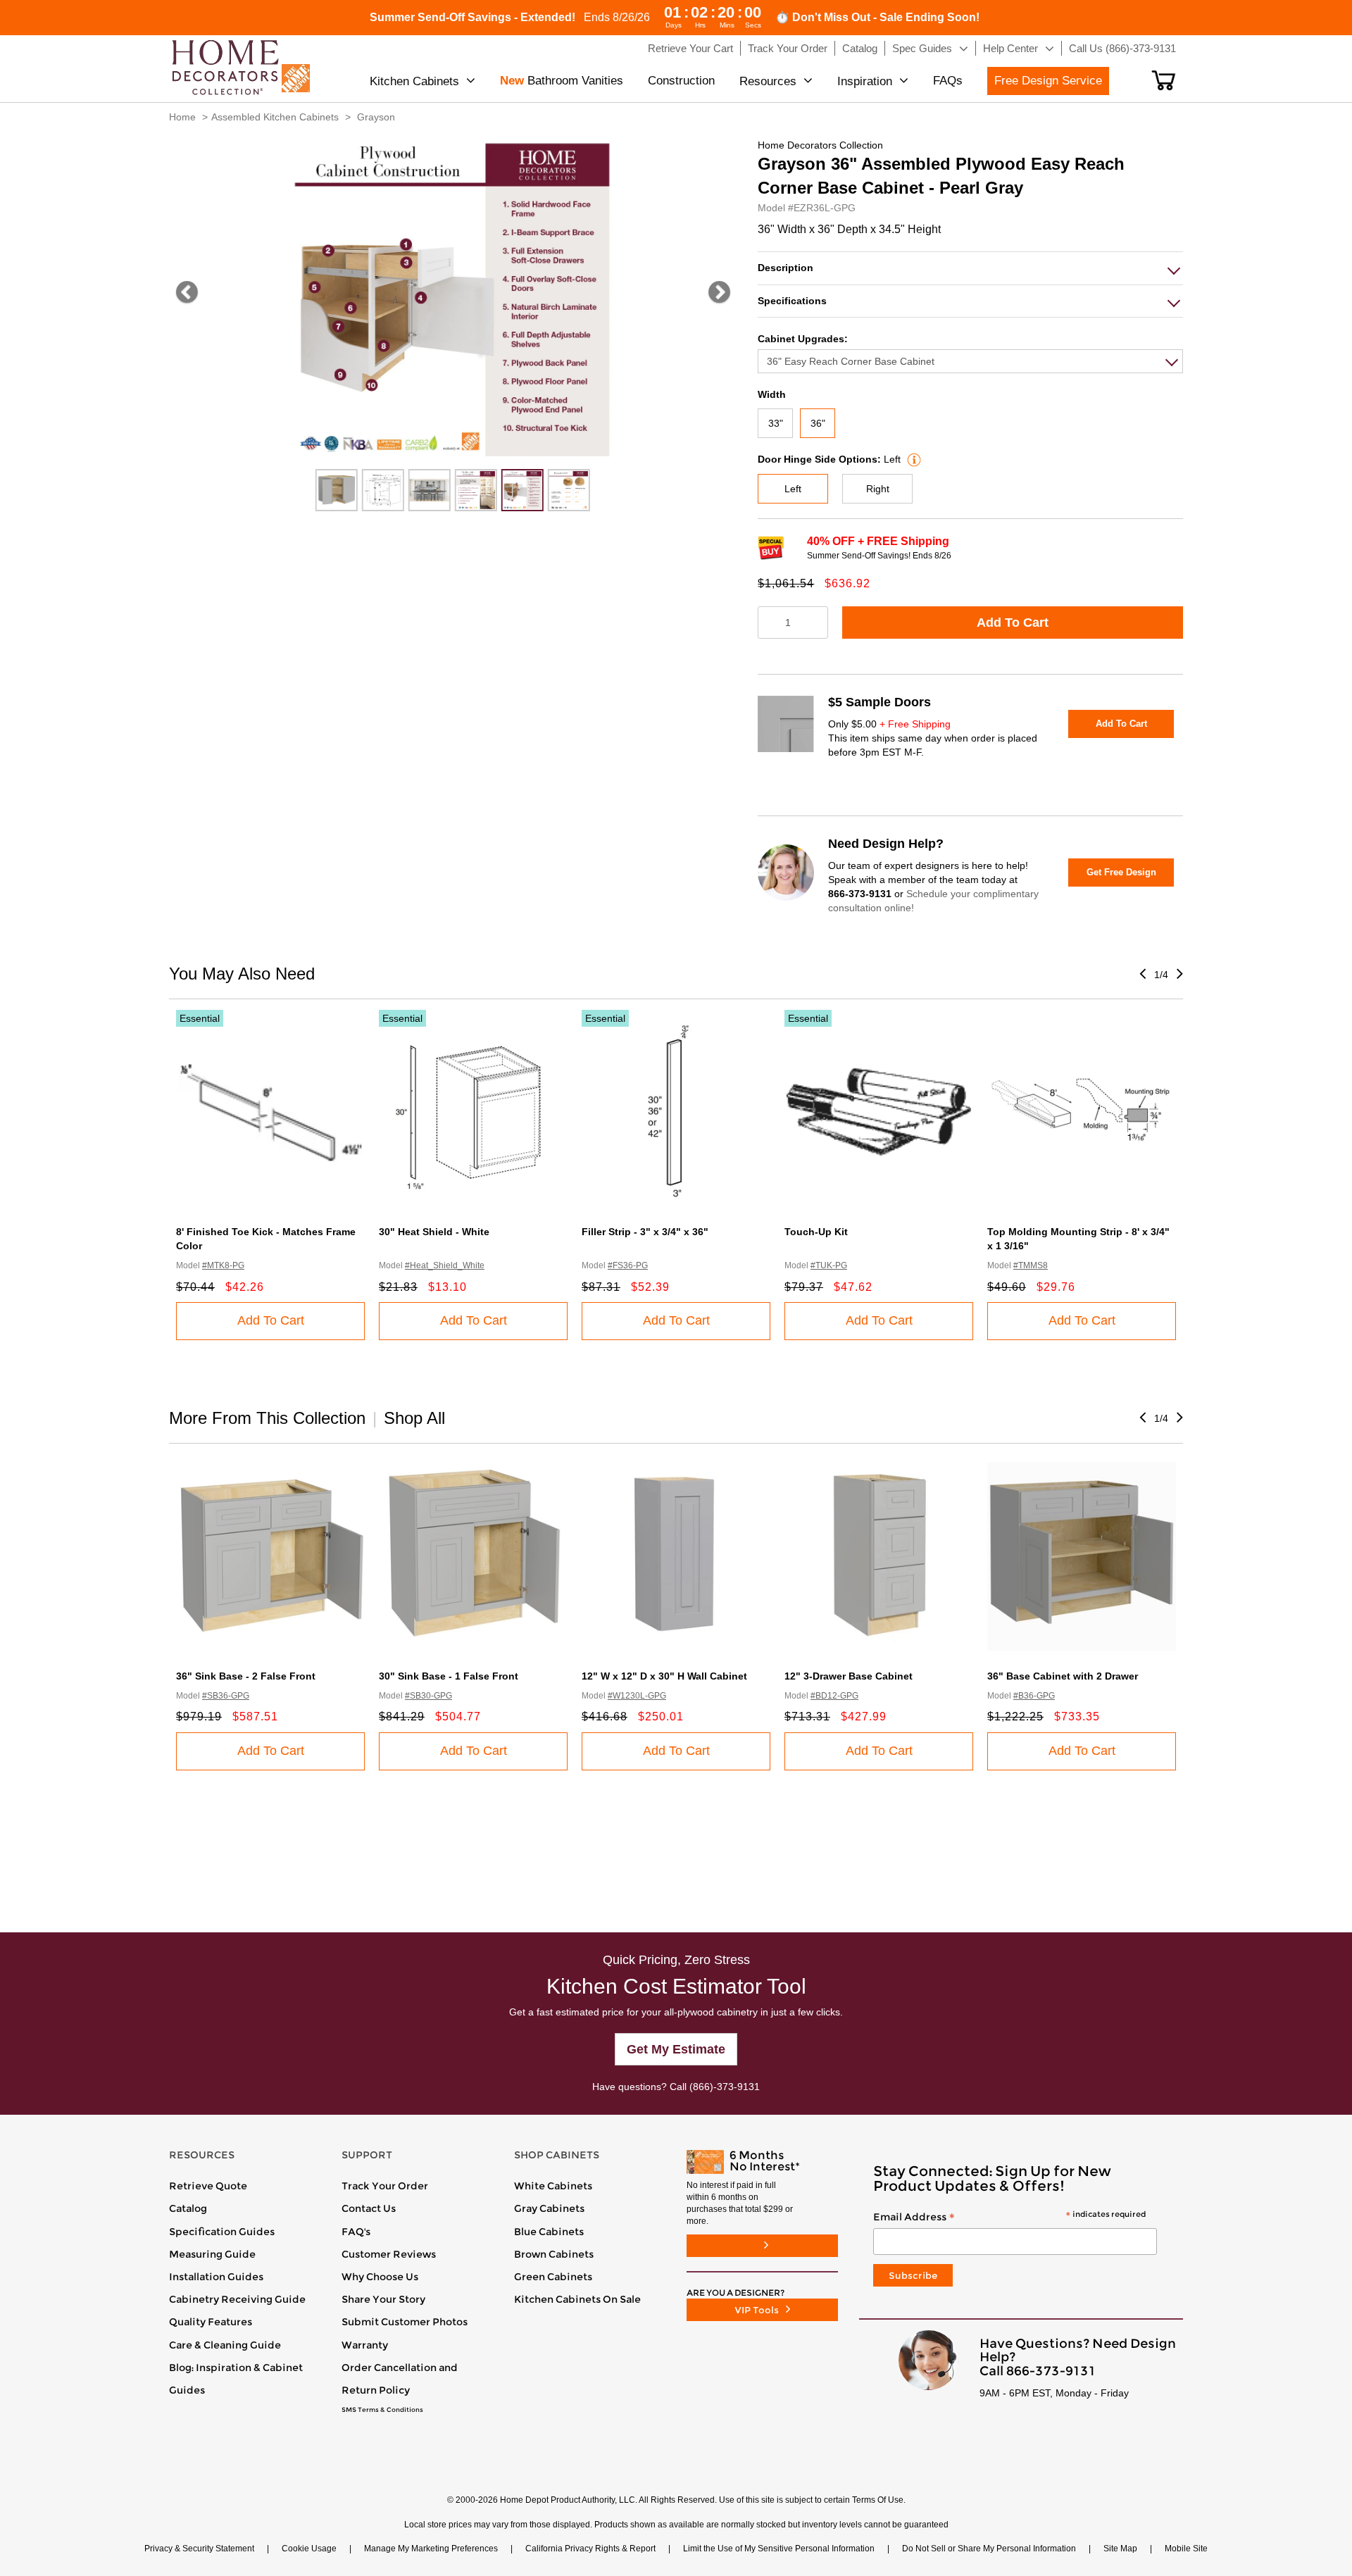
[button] (1164, 80)
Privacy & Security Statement (199, 2549)
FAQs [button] (948, 81)
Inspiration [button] (865, 81)
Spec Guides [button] (922, 48)
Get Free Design (1121, 872)
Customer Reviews (389, 2254)
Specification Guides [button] (222, 2232)
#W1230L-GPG (637, 1696)
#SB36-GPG (226, 1696)
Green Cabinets (553, 2277)
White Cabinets (553, 2186)
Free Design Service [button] (1048, 81)
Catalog (188, 2208)
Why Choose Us (380, 2277)
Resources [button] (768, 81)
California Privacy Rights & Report (590, 2549)
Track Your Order (385, 2186)
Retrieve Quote (208, 2186)
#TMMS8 (1031, 1265)
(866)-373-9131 (725, 2087)
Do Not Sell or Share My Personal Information (989, 2549)
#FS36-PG (628, 1265)
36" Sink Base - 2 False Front (246, 1676)
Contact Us (369, 2208)
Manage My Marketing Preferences (431, 2549)
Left (793, 489)
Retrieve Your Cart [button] (690, 48)
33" (776, 423)
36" (818, 423)
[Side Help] (912, 459)
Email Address (1009, 2218)
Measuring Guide (212, 2254)
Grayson (376, 117)
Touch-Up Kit (816, 1232)
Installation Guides (216, 2277)
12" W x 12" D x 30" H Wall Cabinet (664, 1676)
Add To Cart (1013, 623)
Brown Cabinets (554, 2254)
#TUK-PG (829, 1265)
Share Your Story (383, 2299)
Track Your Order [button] (788, 48)
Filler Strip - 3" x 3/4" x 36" (645, 1232)
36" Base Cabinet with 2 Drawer (1063, 1676)
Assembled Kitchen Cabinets (275, 117)
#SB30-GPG (428, 1696)
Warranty (365, 2345)
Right (878, 489)
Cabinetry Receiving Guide (237, 2299)
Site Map (1120, 2549)
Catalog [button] (860, 48)
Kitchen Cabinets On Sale (577, 2299)
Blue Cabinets (549, 2232)
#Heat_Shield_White (445, 1265)
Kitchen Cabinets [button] (414, 81)
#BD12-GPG (834, 1696)
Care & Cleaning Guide (225, 2345)
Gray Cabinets (549, 2208)
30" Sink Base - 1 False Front (449, 1676)
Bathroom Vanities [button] (562, 81)
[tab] (970, 268)
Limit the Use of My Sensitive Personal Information (779, 2549)
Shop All (414, 1418)
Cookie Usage (309, 2549)
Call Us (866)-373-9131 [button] (1122, 48)
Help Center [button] (1010, 48)
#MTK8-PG (223, 1265)
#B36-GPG (1034, 1696)
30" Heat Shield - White (434, 1232)
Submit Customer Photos (405, 2322)
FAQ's (356, 2232)
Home (182, 117)
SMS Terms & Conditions (382, 2410)
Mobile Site (1186, 2549)
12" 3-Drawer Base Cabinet (849, 1676)
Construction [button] (681, 81)
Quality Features (211, 2322)
